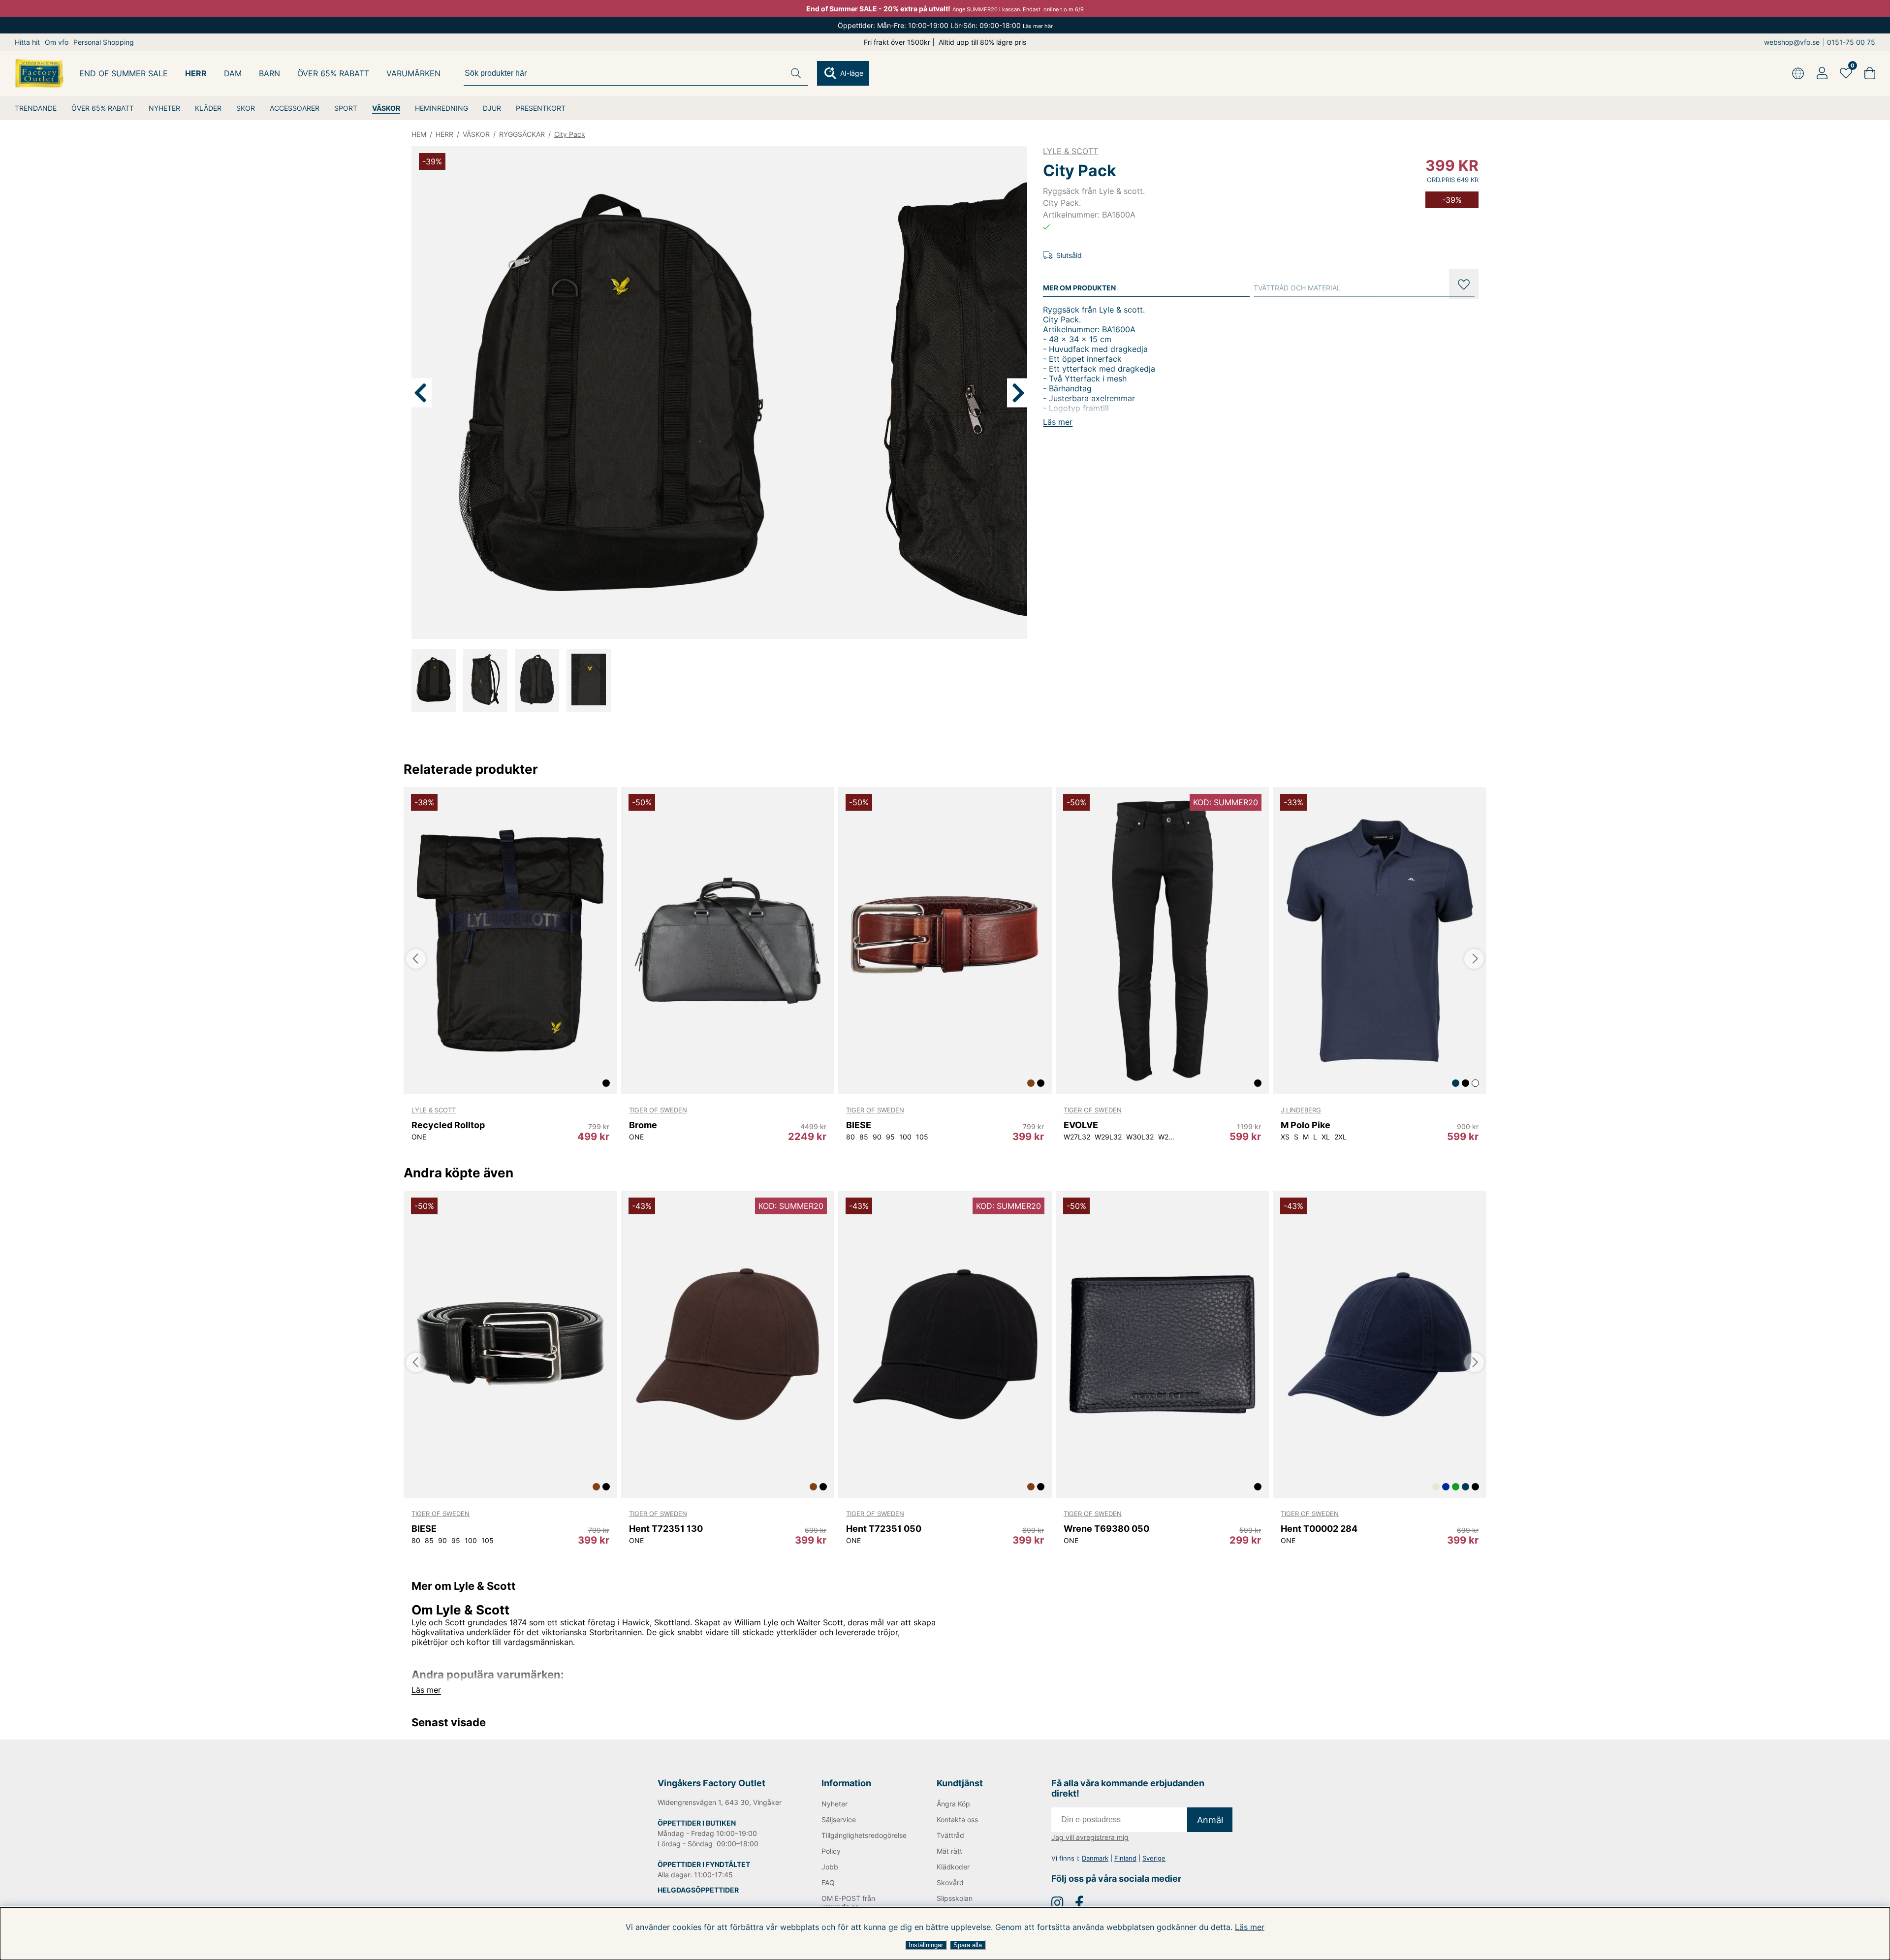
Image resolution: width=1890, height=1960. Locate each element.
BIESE (859, 1125)
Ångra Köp (953, 1804)
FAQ (828, 1882)
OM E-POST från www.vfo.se (848, 1902)
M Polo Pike (1306, 1125)
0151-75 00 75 (1851, 42)
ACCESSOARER (295, 108)
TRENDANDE (36, 108)
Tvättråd (950, 1835)
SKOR (246, 108)
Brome (643, 1125)
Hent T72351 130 (666, 1529)
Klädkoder (953, 1867)
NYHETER (164, 108)
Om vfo (57, 42)
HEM (419, 134)
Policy (831, 1851)
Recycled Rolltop (448, 1125)
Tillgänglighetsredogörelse (863, 1835)
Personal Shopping (104, 42)
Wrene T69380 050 (1106, 1529)
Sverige (1154, 1858)
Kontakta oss (957, 1819)
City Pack (570, 134)
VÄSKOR (386, 108)
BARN (269, 73)
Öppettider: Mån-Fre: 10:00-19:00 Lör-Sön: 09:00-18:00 (945, 25)
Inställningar (926, 1945)
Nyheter (835, 1804)
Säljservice (839, 1819)
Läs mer (1250, 1927)
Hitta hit (27, 42)
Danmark (1095, 1858)
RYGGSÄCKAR (522, 134)
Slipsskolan (955, 1898)
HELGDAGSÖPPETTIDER (698, 1890)
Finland (1125, 1858)
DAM (233, 73)
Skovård (950, 1882)
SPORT (346, 108)
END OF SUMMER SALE (124, 73)
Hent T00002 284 (1319, 1529)
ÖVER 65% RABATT (103, 108)
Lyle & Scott (1071, 151)
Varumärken (413, 73)
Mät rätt (949, 1851)
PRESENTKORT (541, 108)
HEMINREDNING (441, 108)
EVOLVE (1081, 1125)
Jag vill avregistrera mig (1090, 1837)
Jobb (830, 1867)
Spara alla (968, 1945)
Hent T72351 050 (884, 1529)
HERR (196, 73)
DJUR (492, 108)
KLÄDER (208, 108)
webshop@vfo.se (1792, 42)
